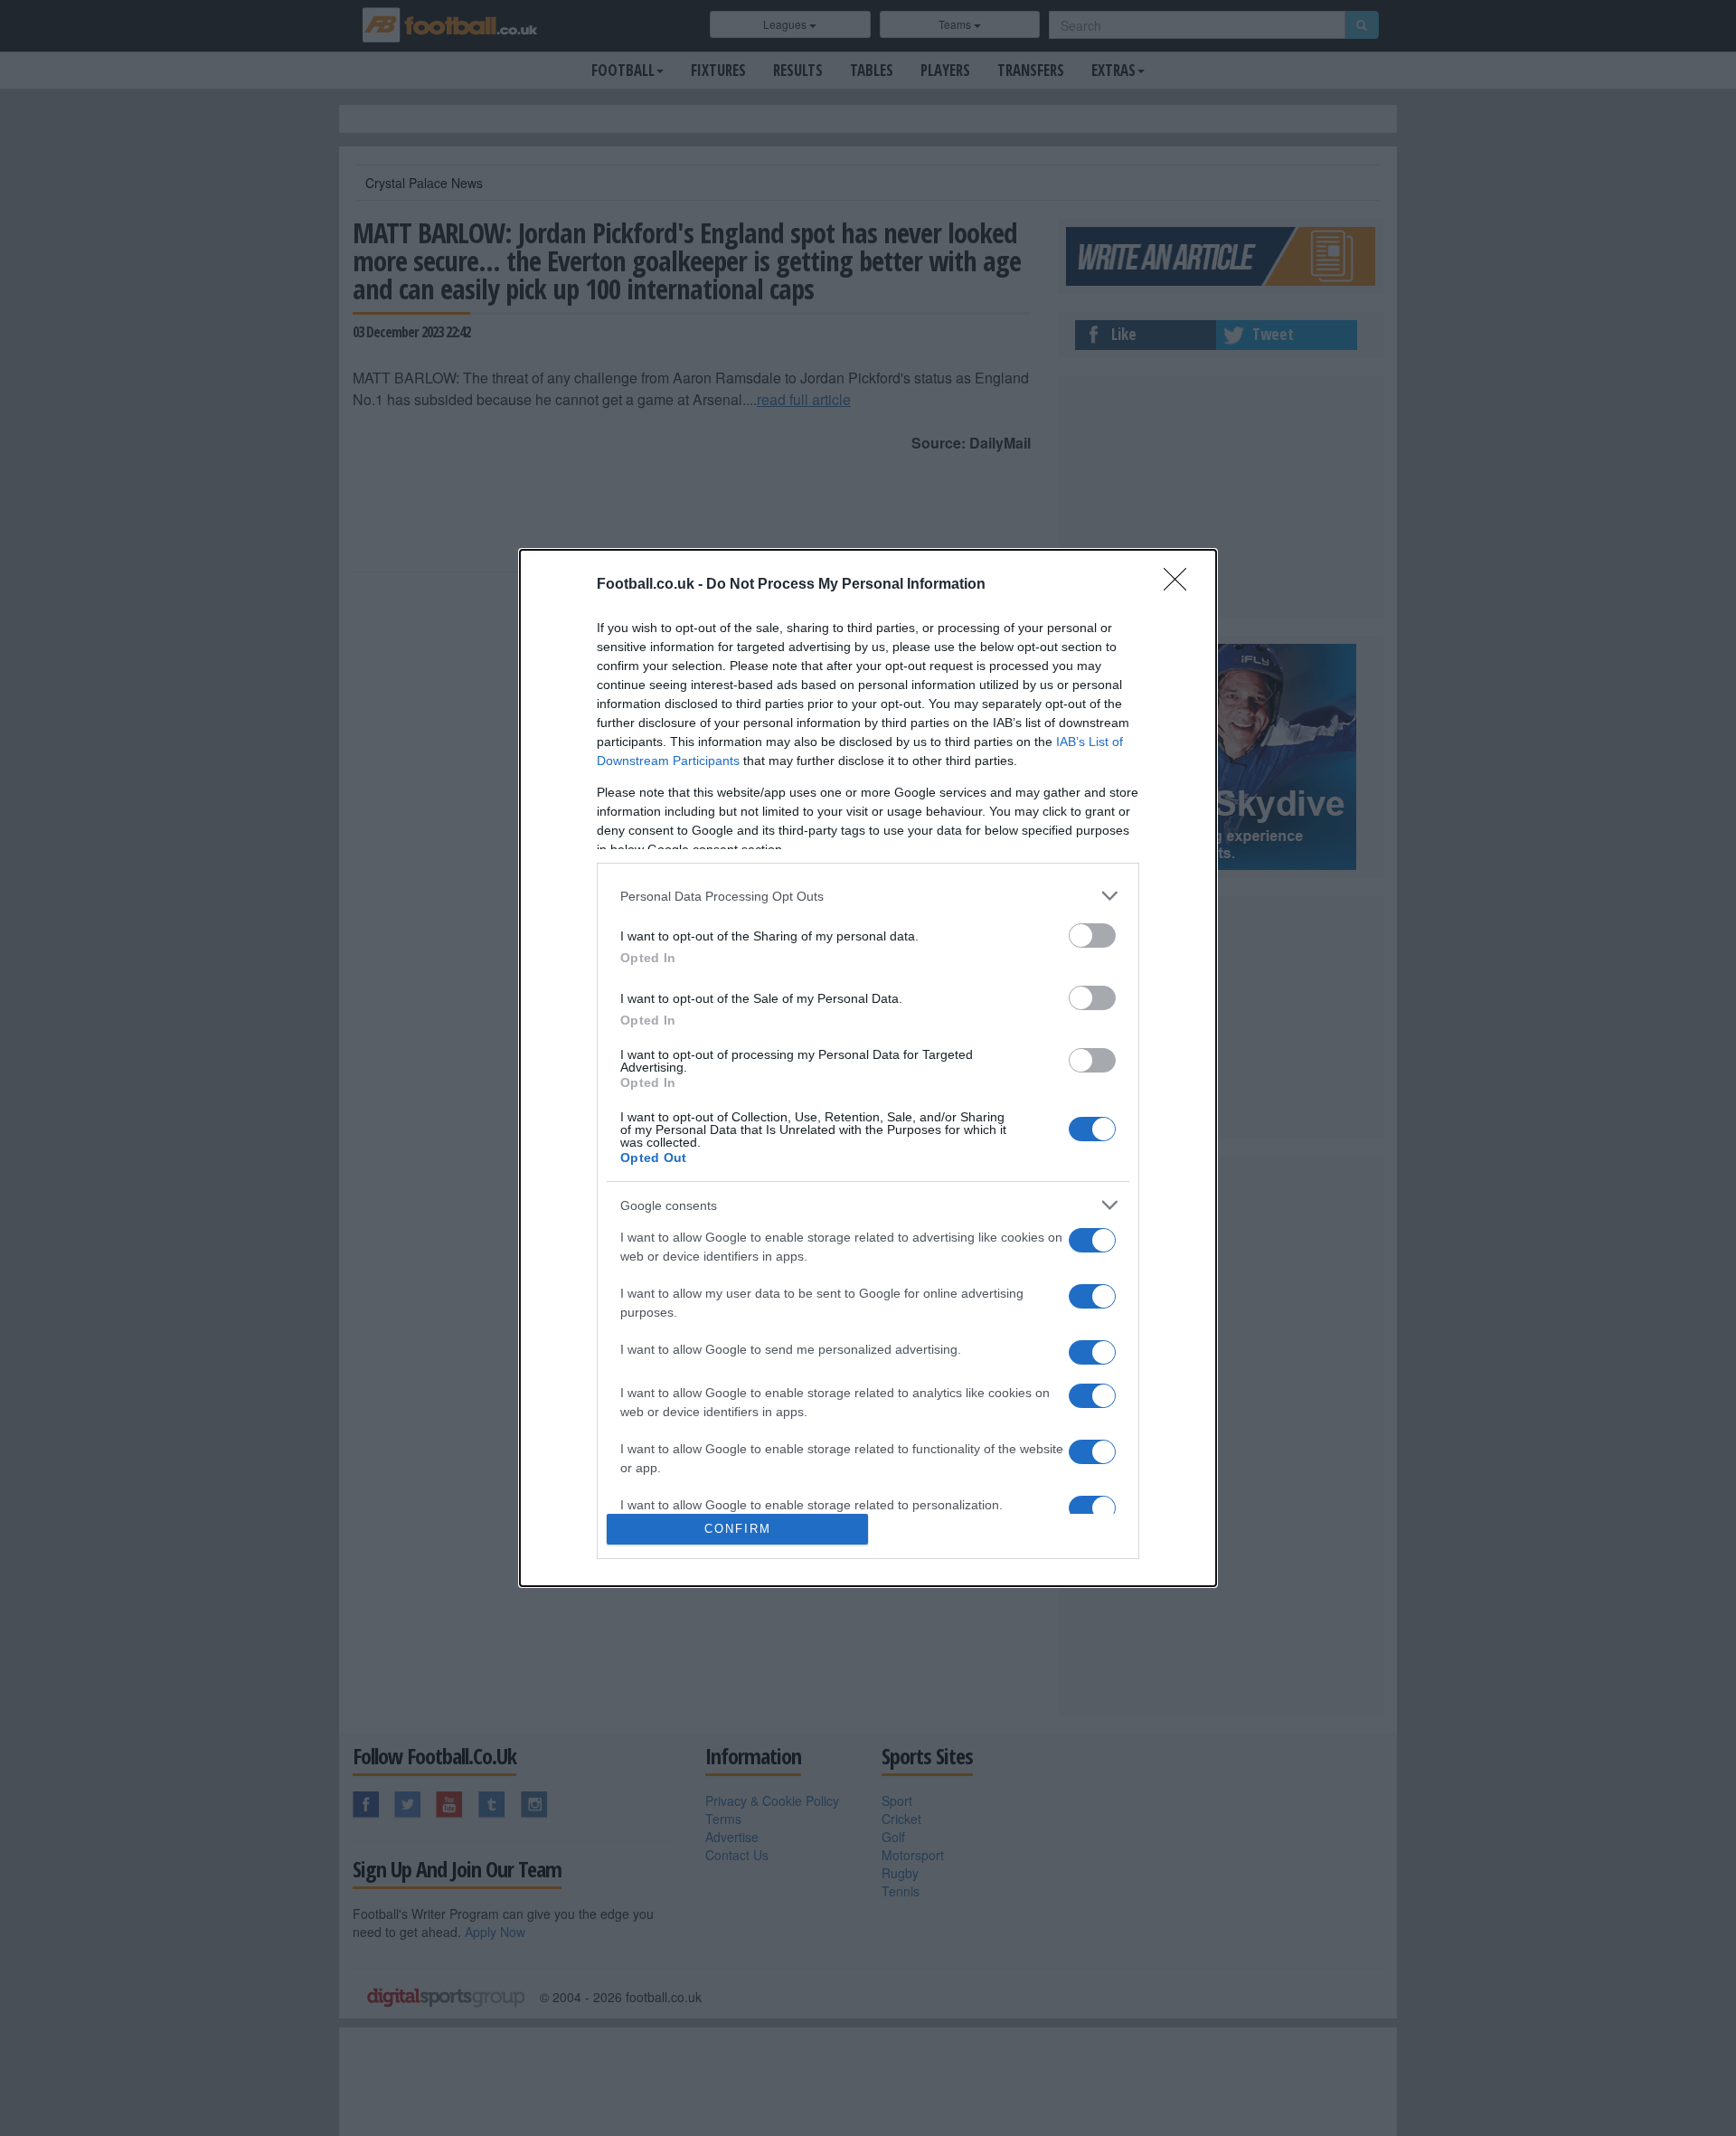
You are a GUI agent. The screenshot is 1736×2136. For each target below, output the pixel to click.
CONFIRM (738, 1529)
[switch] (1092, 936)
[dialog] (868, 1068)
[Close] (1181, 585)
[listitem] (868, 896)
